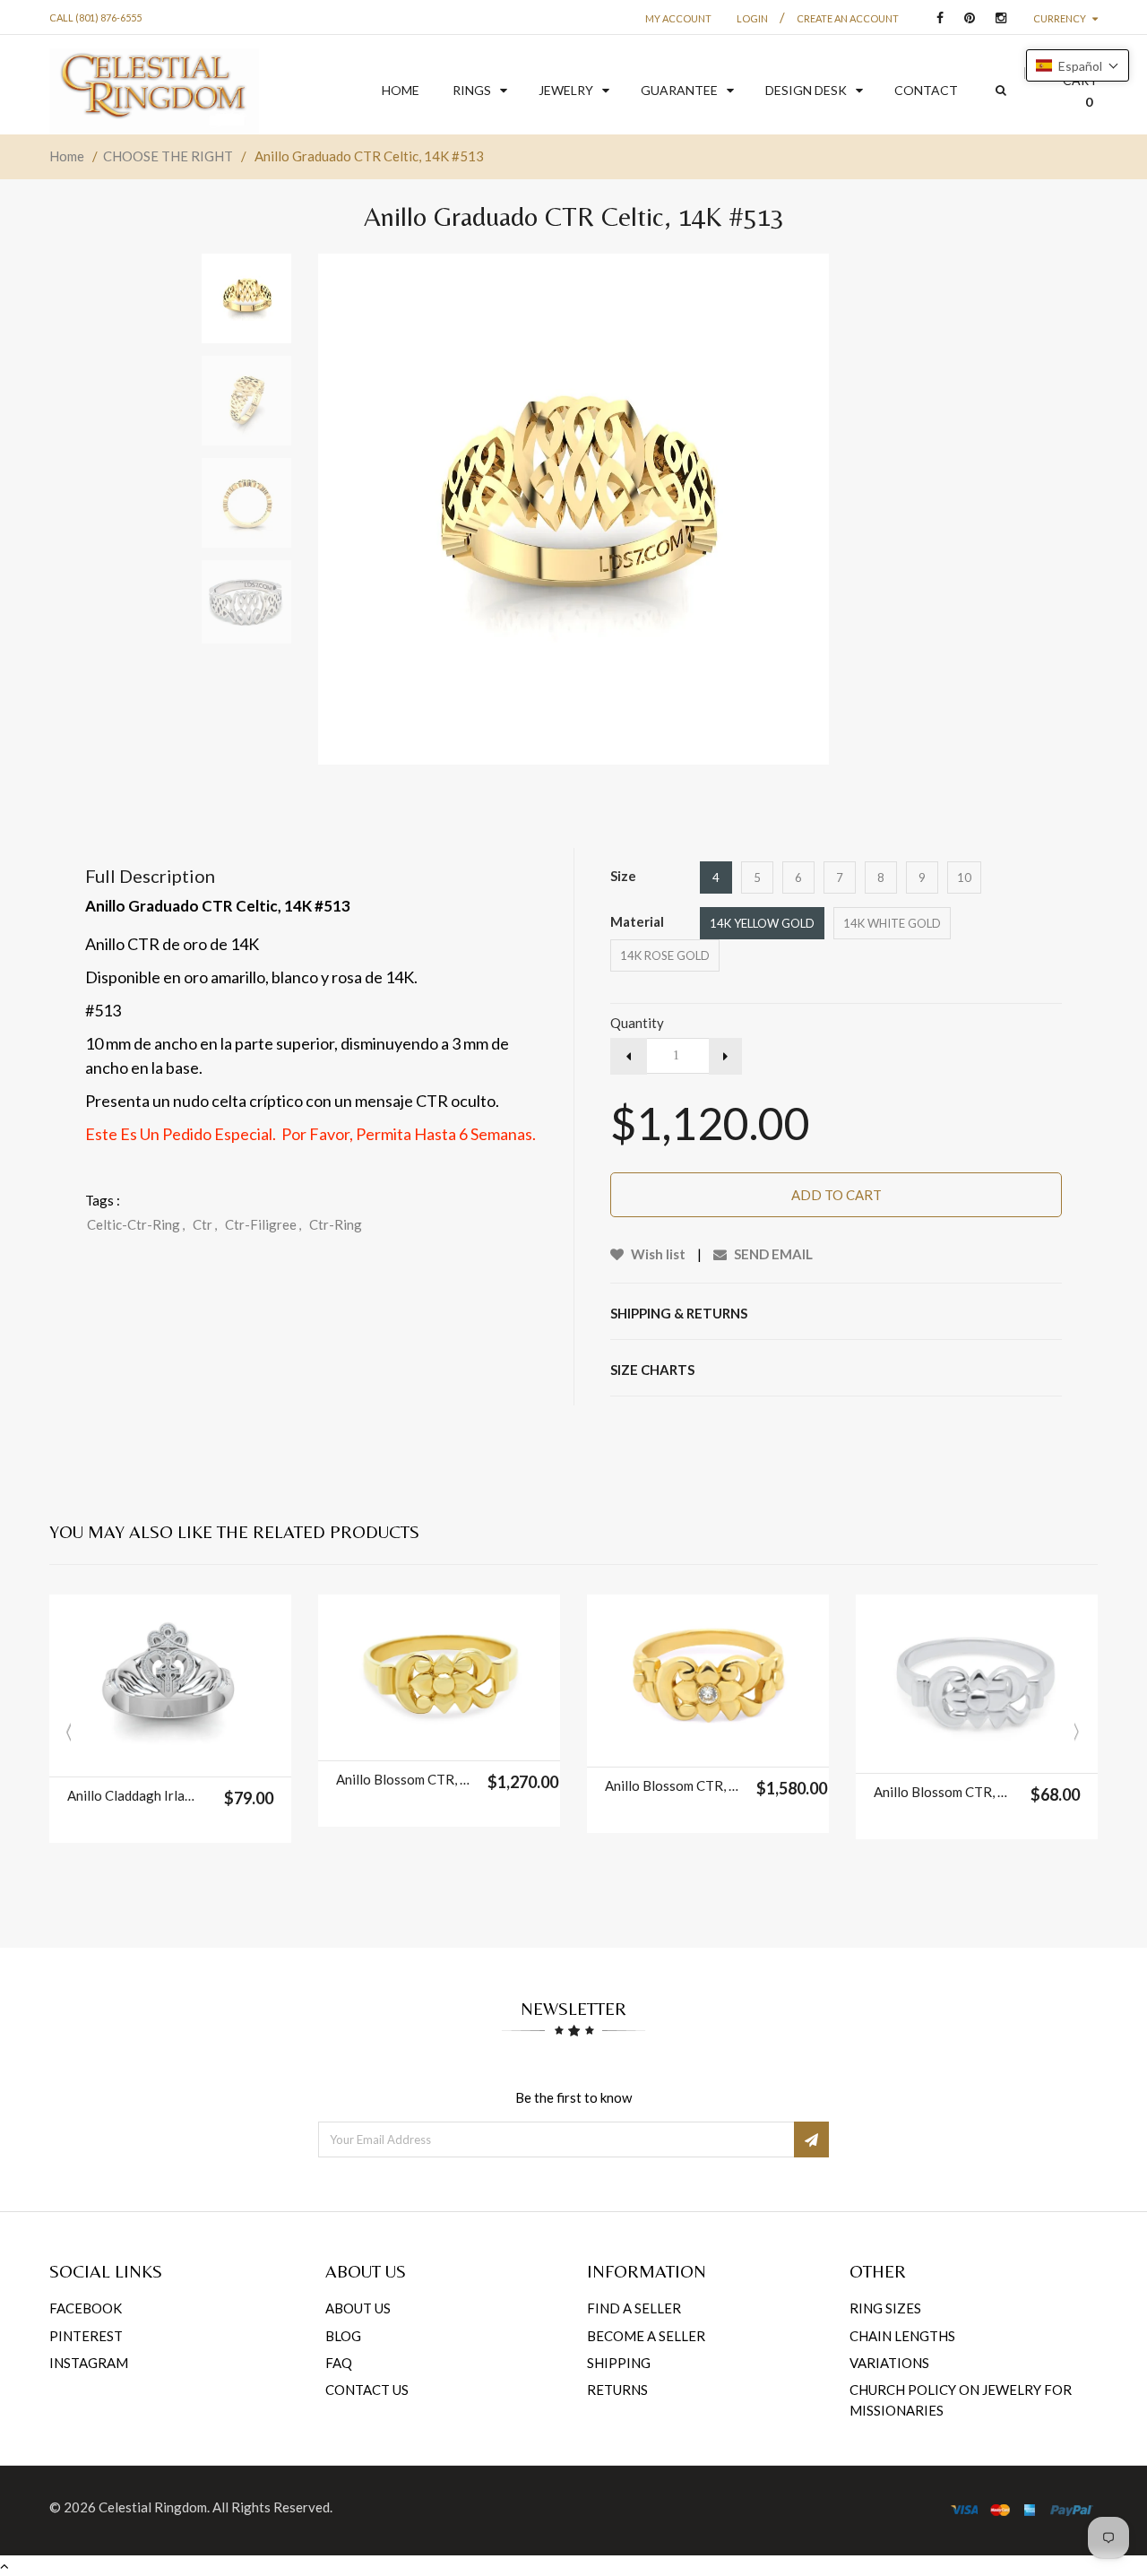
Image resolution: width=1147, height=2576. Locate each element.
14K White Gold (892, 923)
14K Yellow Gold (762, 923)
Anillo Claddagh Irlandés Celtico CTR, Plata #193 (134, 1795)
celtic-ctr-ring (136, 1224)
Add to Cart (837, 1195)
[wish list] (215, 1754)
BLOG (343, 2336)
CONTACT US (367, 2390)
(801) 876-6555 (108, 17)
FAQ (339, 2363)
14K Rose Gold (665, 955)
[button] (1078, 65)
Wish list (657, 1254)
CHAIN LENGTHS (902, 2336)
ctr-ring (336, 1224)
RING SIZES (885, 2308)
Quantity (637, 1023)
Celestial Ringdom (153, 2507)
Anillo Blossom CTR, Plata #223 (940, 1792)
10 (964, 877)
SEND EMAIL (772, 1254)
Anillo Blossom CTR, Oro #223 (403, 1779)
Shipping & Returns (679, 1313)
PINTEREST (86, 2336)
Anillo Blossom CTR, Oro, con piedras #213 (672, 1785)
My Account (678, 18)
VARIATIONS (889, 2363)
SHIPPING (619, 2363)
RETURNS (617, 2390)
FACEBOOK (86, 2308)
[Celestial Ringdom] (154, 91)
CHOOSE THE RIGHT (168, 156)
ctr (205, 1224)
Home (67, 156)
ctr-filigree (263, 1224)
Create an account (848, 18)
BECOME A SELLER (646, 2336)
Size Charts (652, 1370)
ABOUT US (358, 2308)
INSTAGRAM (89, 2363)
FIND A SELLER (634, 2308)
